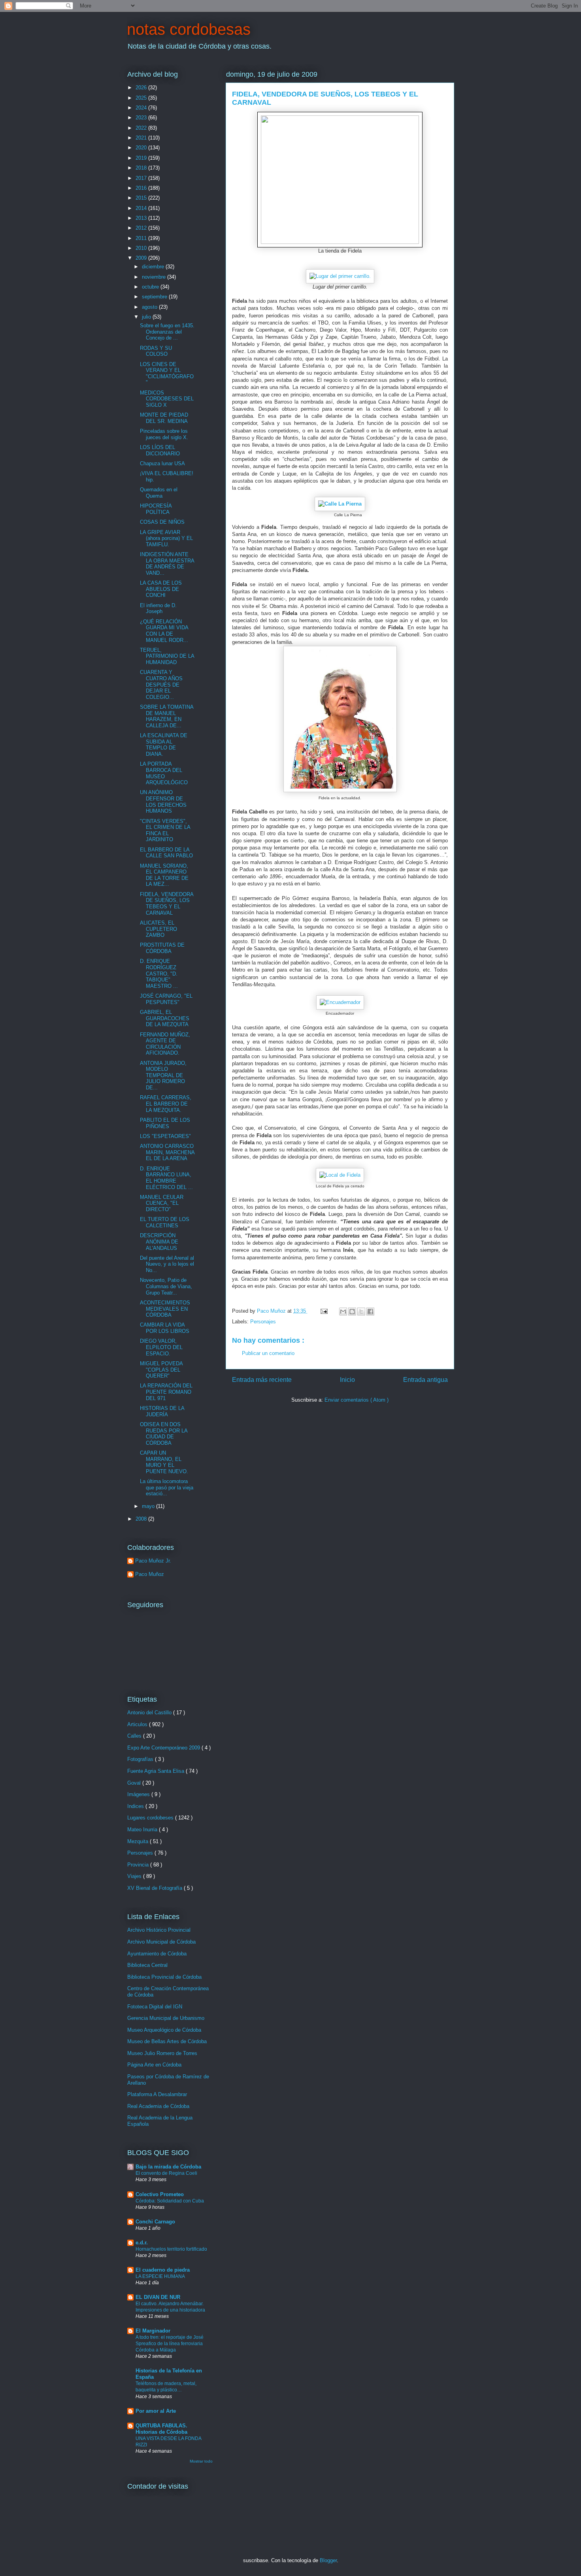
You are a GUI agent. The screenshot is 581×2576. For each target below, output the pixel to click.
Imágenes (139, 1794)
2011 (142, 238)
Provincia (139, 1865)
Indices (136, 1806)
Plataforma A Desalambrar (157, 2094)
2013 (142, 218)
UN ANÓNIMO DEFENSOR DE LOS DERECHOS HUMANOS (163, 802)
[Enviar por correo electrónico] (343, 1312)
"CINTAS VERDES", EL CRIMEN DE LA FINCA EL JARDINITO (165, 830)
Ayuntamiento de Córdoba (157, 1954)
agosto (150, 307)
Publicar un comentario (268, 1353)
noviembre (155, 277)
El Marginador (153, 2331)
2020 (142, 148)
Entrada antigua (425, 1380)
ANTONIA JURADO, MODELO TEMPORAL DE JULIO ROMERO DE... (163, 1075)
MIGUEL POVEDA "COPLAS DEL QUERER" (161, 1370)
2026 (142, 88)
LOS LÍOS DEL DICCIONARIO (160, 450)
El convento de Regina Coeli (166, 2173)
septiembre (155, 297)
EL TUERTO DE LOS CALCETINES (165, 1222)
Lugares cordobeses (151, 1818)
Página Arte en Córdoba (154, 2065)
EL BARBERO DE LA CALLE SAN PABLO (166, 853)
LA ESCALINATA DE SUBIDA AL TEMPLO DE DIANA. (164, 745)
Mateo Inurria (143, 1830)
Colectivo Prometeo (160, 2194)
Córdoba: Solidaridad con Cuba (170, 2201)
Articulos (138, 1724)
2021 (142, 138)
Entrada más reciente (262, 1380)
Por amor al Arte (156, 2411)
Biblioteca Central (147, 1965)
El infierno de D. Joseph (158, 609)
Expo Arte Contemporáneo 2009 (164, 1748)
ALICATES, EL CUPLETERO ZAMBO (158, 929)
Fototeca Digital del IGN (155, 2007)
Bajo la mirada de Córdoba (168, 2167)
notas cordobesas (189, 29)
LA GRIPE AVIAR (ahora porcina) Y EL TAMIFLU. (166, 538)
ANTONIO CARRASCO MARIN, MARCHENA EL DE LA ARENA (167, 1152)
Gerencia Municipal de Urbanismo (166, 2018)
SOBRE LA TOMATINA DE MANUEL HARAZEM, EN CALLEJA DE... (167, 716)
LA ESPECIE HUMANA (160, 2276)
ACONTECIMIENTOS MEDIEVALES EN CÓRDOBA (165, 1309)
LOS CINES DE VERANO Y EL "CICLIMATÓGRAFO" (167, 374)
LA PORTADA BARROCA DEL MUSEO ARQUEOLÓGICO (164, 773)
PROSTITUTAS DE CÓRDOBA (162, 948)
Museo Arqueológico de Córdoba (164, 2030)
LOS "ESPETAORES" (165, 1136)
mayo (149, 1506)
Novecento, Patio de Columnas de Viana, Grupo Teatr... (166, 1286)
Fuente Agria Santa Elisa (157, 1771)
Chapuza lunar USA (162, 463)
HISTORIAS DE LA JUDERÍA (162, 1411)
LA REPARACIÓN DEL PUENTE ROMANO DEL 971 (166, 1392)
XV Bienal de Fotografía (156, 1888)
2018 (142, 168)
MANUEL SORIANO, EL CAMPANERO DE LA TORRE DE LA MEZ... (164, 875)
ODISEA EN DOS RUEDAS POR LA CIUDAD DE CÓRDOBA (164, 1434)
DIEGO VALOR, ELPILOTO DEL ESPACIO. (161, 1347)
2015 (142, 198)
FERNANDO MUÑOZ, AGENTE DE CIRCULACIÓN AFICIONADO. (165, 1044)
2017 (142, 178)
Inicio (347, 1380)
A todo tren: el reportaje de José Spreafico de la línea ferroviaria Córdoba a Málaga (170, 2344)
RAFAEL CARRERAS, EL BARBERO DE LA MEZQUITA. (166, 1104)
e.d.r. (142, 2243)
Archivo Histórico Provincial (159, 1930)
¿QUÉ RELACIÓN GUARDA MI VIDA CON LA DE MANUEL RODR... (164, 631)
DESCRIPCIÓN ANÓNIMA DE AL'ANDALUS (159, 1242)
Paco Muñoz (150, 1574)
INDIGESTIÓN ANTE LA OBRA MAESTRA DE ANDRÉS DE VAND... (167, 564)
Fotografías (141, 1759)
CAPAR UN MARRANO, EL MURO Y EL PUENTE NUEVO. (164, 1462)
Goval (135, 1783)
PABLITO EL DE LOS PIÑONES (165, 1123)
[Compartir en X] (361, 1312)
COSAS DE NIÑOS (162, 522)
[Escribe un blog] (352, 1312)
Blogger (328, 2560)
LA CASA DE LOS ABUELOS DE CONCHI (161, 589)
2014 (142, 208)
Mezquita (139, 1841)
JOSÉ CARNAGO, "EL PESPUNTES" (166, 999)
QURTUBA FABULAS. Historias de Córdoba (161, 2429)
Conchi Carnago (155, 2222)
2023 (142, 118)
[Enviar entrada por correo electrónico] (324, 1311)
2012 (142, 228)
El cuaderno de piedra (163, 2270)
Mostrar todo (201, 2461)
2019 (142, 158)
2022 (142, 128)
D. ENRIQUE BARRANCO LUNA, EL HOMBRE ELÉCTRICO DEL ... (166, 1178)
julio (147, 317)
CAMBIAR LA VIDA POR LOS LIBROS (165, 1328)
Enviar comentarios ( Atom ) (357, 1400)
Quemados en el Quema (159, 493)
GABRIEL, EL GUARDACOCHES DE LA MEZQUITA (165, 1018)
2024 (142, 108)
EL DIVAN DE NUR (158, 2297)
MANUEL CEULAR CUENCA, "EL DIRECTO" (162, 1203)
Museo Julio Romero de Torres (162, 2053)
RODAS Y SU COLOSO (156, 351)
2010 (142, 248)
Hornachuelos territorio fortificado (171, 2249)
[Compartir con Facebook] (370, 1312)
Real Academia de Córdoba (158, 2106)
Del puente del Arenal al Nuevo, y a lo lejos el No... (167, 1264)
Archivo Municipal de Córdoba (161, 1942)
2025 (142, 98)
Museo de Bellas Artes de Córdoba (167, 2041)
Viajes (135, 1876)
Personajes (263, 1322)
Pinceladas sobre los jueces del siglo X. (164, 434)
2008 (142, 1519)
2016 (142, 188)
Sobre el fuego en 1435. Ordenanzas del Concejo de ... (167, 332)
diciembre (154, 267)
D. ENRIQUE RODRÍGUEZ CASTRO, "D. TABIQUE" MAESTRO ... (159, 973)
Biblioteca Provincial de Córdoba (164, 1977)
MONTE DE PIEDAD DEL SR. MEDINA (164, 418)
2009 (142, 258)
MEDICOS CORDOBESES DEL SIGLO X (167, 399)
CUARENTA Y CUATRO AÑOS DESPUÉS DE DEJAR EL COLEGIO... (161, 684)
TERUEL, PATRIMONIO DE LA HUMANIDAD (167, 656)
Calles (135, 1736)
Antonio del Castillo (150, 1713)
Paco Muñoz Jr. (153, 1561)
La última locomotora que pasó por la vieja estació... (167, 1487)
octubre (151, 287)
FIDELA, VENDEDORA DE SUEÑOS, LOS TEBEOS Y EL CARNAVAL (167, 904)
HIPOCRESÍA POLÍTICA (156, 509)
